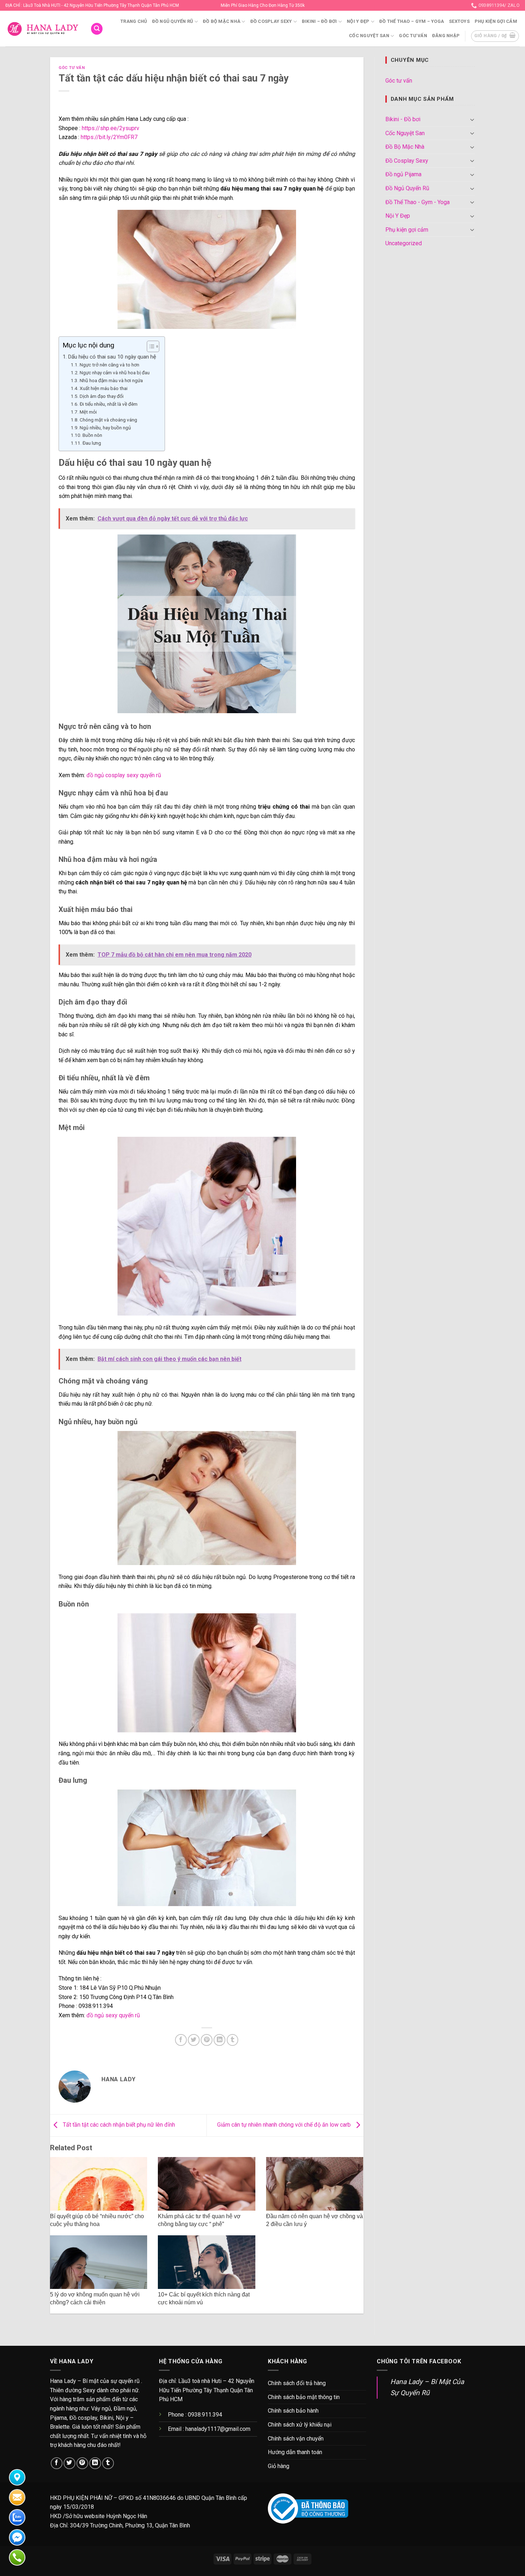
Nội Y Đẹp (358, 21)
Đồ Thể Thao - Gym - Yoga (417, 202)
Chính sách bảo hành (293, 2411)
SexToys (459, 21)
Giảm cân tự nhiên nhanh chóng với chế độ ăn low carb (285, 2125)
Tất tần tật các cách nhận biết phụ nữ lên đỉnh (118, 2125)
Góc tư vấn (413, 36)
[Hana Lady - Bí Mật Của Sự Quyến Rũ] (43, 29)
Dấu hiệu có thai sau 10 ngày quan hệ (113, 357)
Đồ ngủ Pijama (403, 174)
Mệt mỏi (88, 412)
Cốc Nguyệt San (369, 36)
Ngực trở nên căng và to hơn (109, 365)
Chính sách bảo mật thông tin (304, 2397)
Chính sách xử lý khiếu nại (300, 2425)
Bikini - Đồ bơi (403, 119)
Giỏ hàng (279, 2466)
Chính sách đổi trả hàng (297, 2383)
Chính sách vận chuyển (296, 2439)
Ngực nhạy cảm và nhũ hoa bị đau (115, 372)
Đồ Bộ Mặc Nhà (222, 21)
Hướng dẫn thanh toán (295, 2452)
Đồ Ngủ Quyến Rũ (173, 21)
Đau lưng (92, 443)
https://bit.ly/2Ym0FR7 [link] (109, 137)
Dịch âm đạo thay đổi (102, 396)
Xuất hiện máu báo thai (104, 388)
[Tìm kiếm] (97, 29)
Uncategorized (404, 243)
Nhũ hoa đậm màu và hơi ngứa (111, 380)
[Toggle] (472, 119)
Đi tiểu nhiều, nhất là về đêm (109, 404)
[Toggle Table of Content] (149, 346)
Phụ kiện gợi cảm (496, 21)
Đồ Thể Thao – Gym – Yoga (412, 21)
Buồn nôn (92, 435)
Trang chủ (134, 21)
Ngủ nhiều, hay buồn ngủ (105, 428)
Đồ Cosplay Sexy (271, 21)
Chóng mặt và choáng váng (109, 420)
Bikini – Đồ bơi (319, 21)
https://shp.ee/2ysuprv (111, 128)
